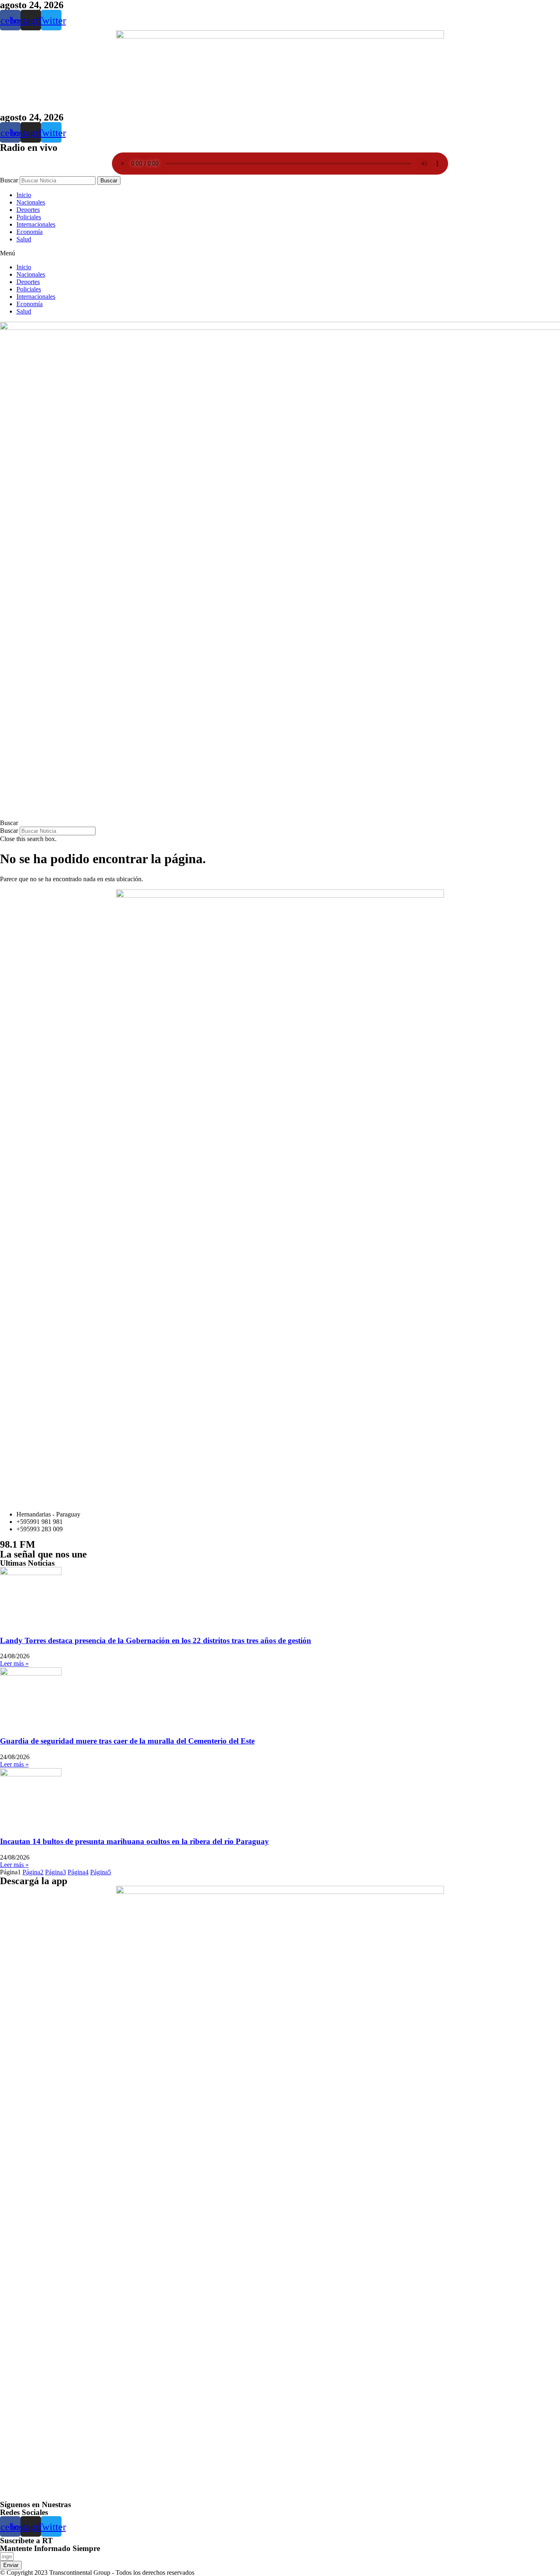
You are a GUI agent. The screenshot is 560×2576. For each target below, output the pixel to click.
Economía (30, 232)
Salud (24, 239)
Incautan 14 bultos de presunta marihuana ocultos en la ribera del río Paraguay (134, 1841)
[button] (280, 253)
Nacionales (31, 202)
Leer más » (14, 1663)
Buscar (9, 180)
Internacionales (36, 224)
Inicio (24, 195)
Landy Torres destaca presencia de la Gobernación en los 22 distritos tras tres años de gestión (156, 1640)
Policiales (29, 217)
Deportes (28, 210)
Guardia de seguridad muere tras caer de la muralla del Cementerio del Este (127, 1741)
